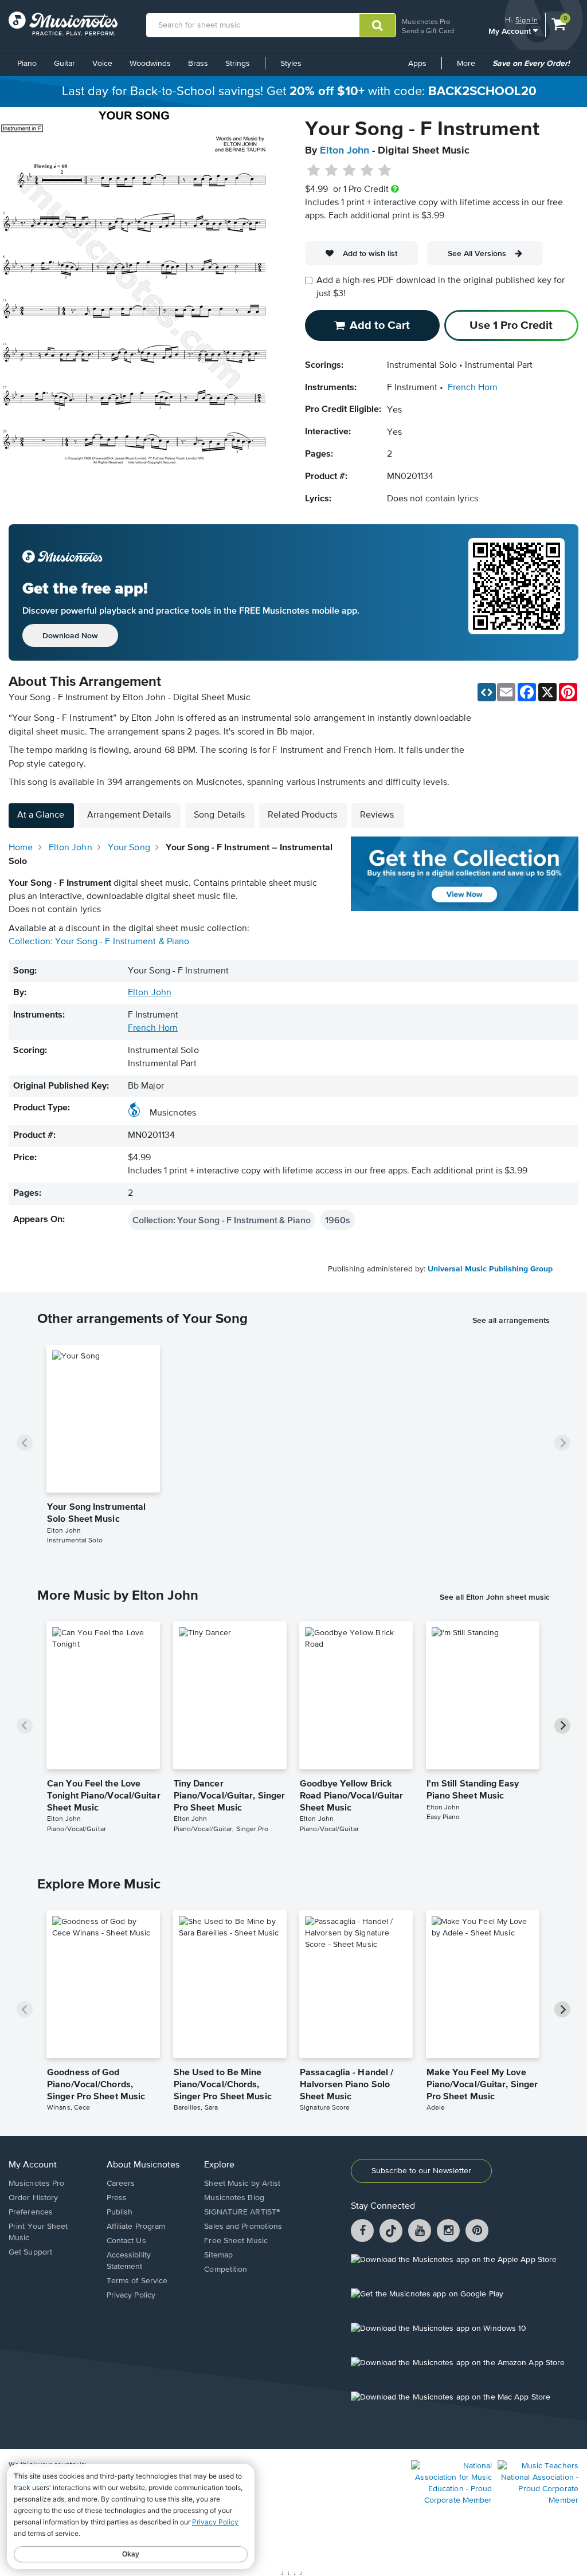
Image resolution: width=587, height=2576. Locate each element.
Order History (33, 2198)
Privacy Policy (131, 2295)
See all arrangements (511, 1320)
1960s (337, 1220)
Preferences (31, 2212)
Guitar (64, 64)
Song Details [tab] (219, 815)
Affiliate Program (136, 2226)
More (470, 68)
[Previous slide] (25, 1443)
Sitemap (218, 2255)
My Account (511, 31)
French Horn (473, 388)
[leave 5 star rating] (384, 171)
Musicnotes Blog (234, 2198)
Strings (238, 64)
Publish (120, 2212)
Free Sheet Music (236, 2241)
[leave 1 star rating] (314, 171)
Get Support (30, 2252)
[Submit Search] (377, 25)
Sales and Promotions (243, 2226)
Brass (198, 64)
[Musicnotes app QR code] (516, 592)
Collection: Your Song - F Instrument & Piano (99, 942)
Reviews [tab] (377, 815)
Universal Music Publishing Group (490, 1269)
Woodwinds (150, 64)
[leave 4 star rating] (367, 171)
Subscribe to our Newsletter (421, 2171)
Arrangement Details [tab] (129, 815)
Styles (291, 64)
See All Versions (477, 253)
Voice (102, 64)
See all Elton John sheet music (495, 1597)
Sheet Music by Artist (242, 2184)
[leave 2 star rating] (332, 171)
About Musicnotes (143, 2165)
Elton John (345, 151)
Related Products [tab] (302, 815)
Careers (121, 2184)
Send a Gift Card (428, 31)
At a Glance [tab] (41, 815)
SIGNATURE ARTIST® (242, 2212)
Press (117, 2198)
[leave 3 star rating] (349, 171)
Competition (226, 2269)
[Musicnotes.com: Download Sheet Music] (63, 23)
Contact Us (126, 2241)
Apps (417, 64)
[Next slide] (562, 1443)
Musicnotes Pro (426, 21)
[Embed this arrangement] (487, 692)
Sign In (527, 20)
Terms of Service (137, 2281)
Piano (27, 64)
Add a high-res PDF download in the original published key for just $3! (441, 287)
